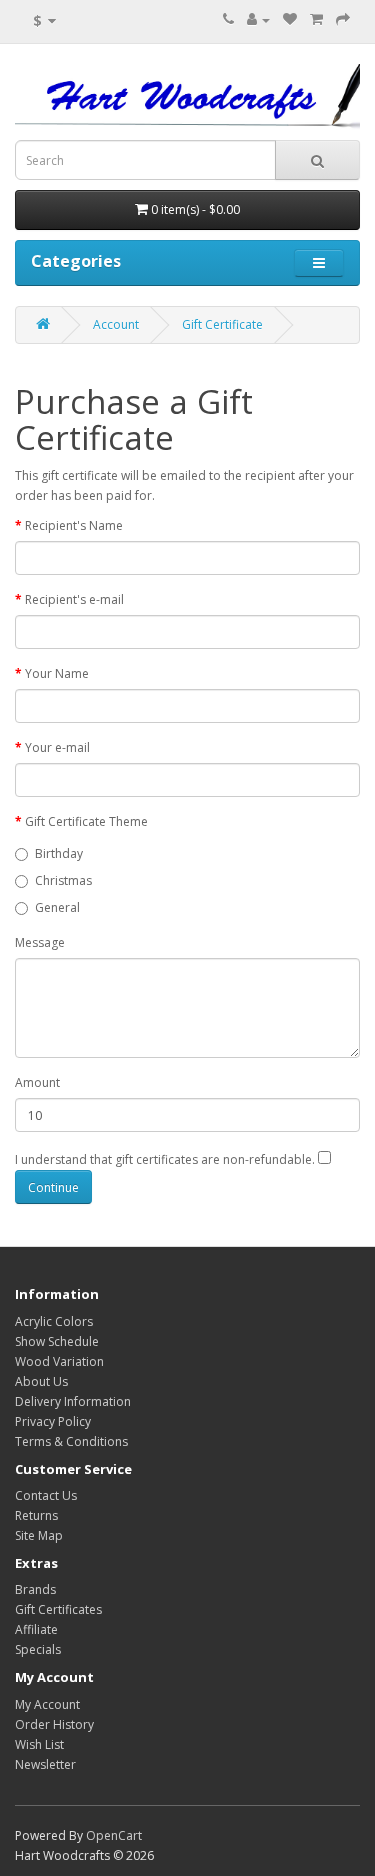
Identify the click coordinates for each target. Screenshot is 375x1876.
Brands (35, 1589)
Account (116, 324)
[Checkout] (343, 19)
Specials (38, 1649)
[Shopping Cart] (316, 19)
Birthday (59, 853)
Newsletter (45, 1764)
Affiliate (36, 1629)
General (57, 907)
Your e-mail (57, 747)
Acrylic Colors (54, 1321)
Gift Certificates (58, 1609)
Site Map (39, 1535)
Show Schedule (57, 1341)
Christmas (63, 880)
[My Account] (258, 19)
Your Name (57, 673)
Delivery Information (73, 1401)
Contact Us (46, 1495)
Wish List (39, 1744)
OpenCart (114, 1835)
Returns (36, 1515)
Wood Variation (59, 1361)
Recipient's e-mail (74, 599)
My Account (47, 1704)
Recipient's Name (74, 525)
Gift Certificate (222, 324)
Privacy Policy (53, 1421)
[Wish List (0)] (290, 19)
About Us (41, 1381)
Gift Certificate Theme (86, 821)
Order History (54, 1724)
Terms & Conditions (71, 1441)
